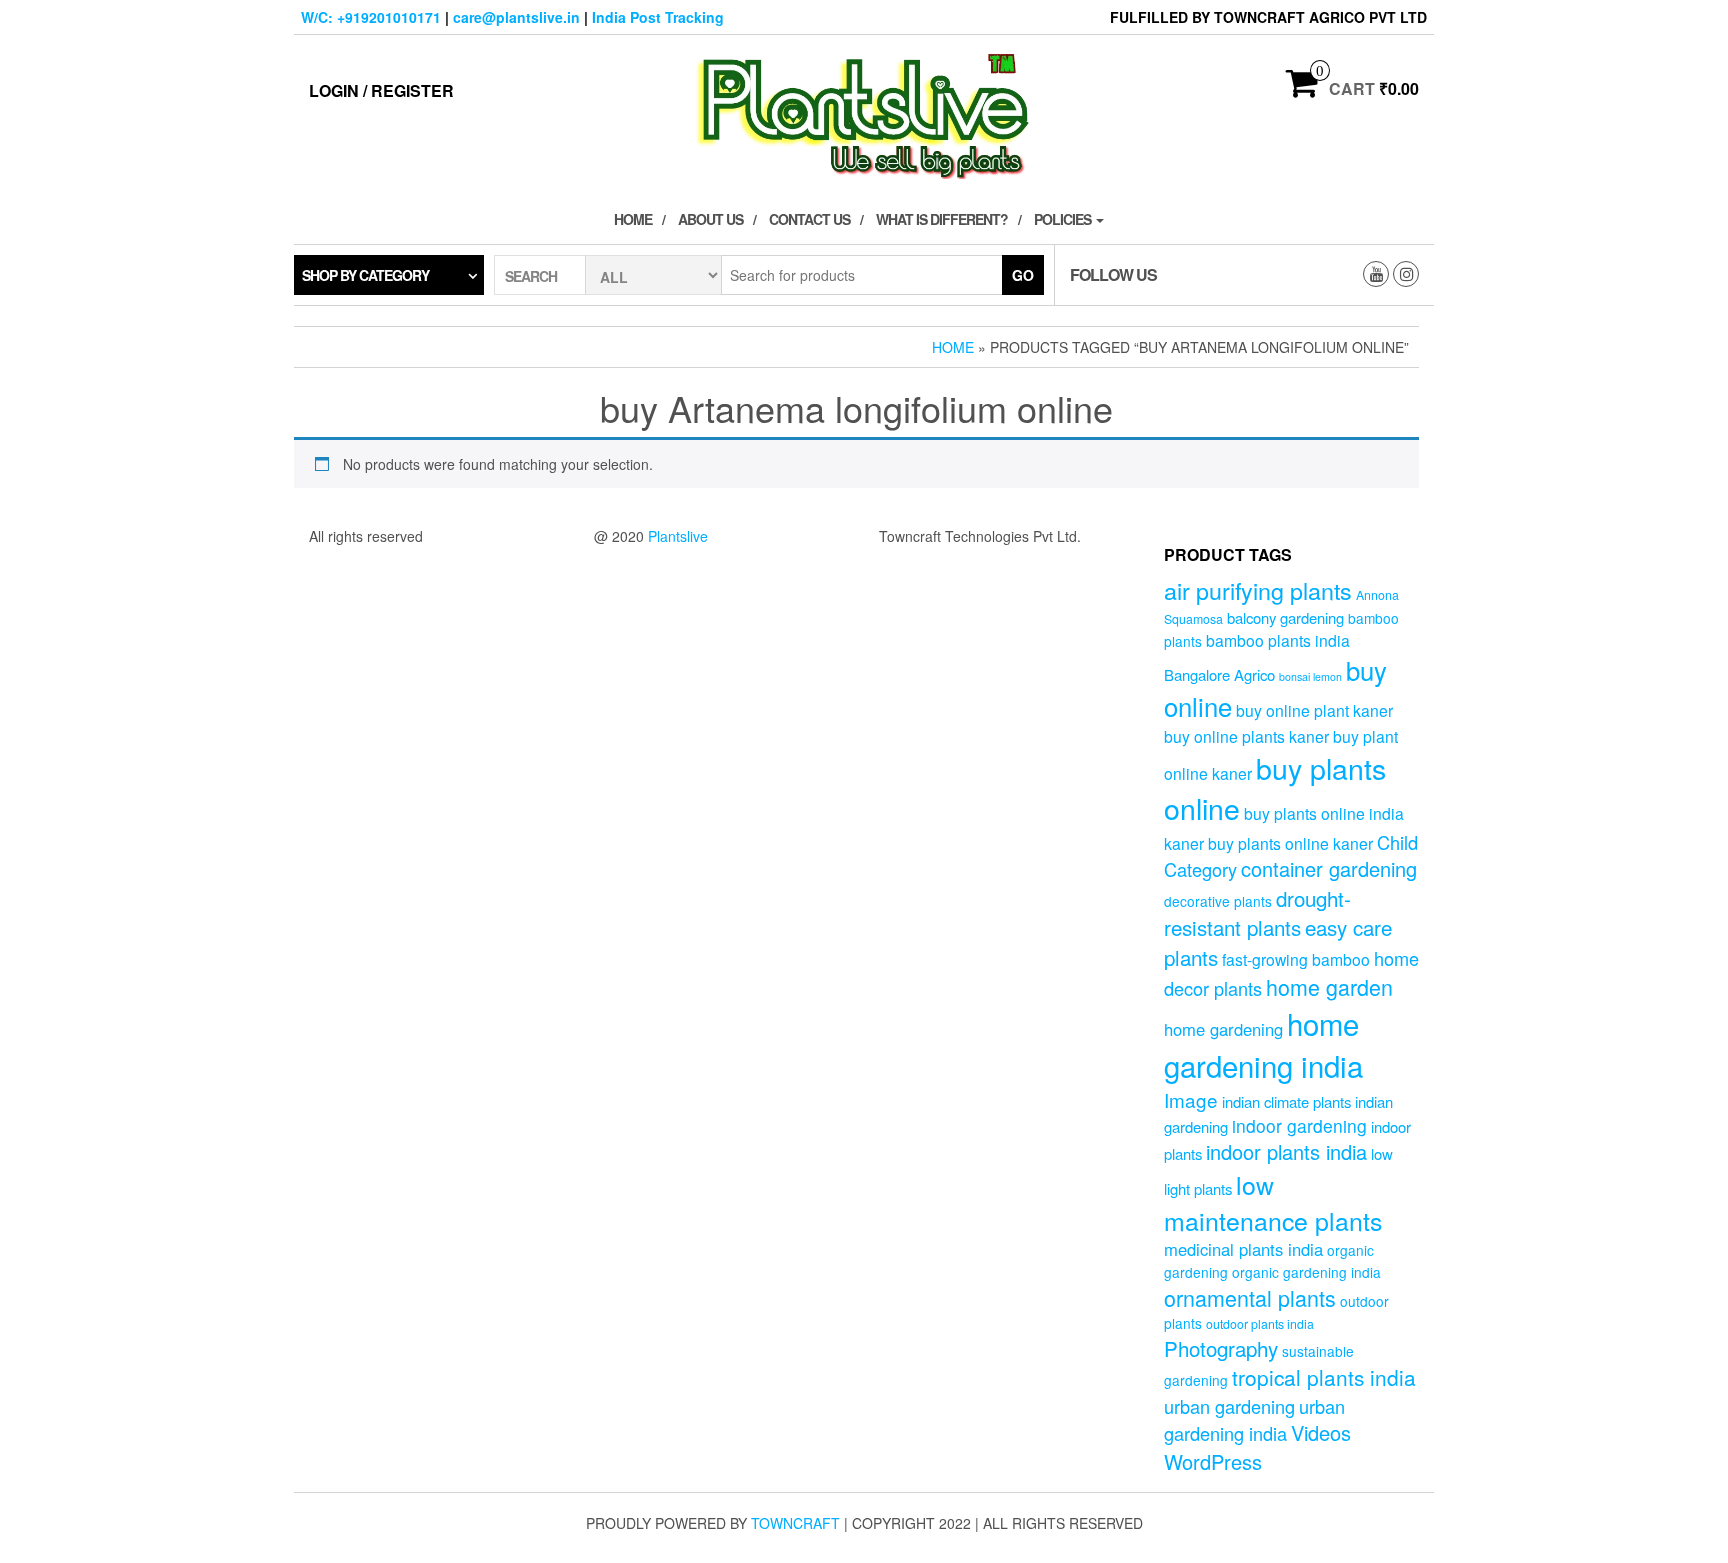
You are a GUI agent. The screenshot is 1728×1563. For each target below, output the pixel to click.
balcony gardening (1285, 617)
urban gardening (1229, 1406)
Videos (1321, 1432)
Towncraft (795, 1523)
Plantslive (678, 536)
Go (1023, 275)
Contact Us (809, 219)
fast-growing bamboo (1296, 959)
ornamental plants (1250, 1297)
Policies (1064, 219)
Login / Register (381, 90)
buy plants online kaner (1290, 843)
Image (1191, 1099)
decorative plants (1218, 901)
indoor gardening (1299, 1125)
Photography (1221, 1348)
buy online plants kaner (1246, 736)
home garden (1329, 986)
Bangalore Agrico (1219, 674)
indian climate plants (1286, 1101)
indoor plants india (1286, 1151)
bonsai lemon (1310, 676)
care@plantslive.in (516, 17)
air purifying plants (1258, 590)
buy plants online (1275, 788)
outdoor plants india (1260, 1324)
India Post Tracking (658, 17)
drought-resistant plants (1257, 912)
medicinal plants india (1243, 1249)
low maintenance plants (1273, 1202)
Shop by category (365, 275)
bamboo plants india (1278, 640)
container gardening (1329, 868)
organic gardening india (1306, 1272)
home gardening (1223, 1029)
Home (633, 219)
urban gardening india (1254, 1419)
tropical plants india (1324, 1377)
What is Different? (942, 219)
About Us (710, 219)
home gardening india (1263, 1044)
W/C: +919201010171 (371, 17)
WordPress (1213, 1461)
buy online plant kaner (1314, 710)
